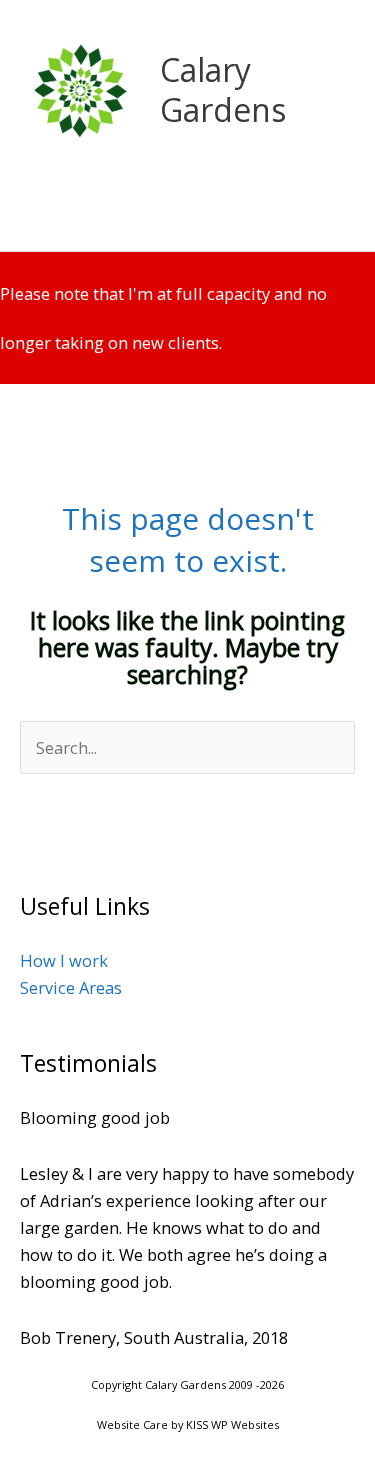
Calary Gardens (223, 89)
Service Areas (71, 987)
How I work (64, 960)
